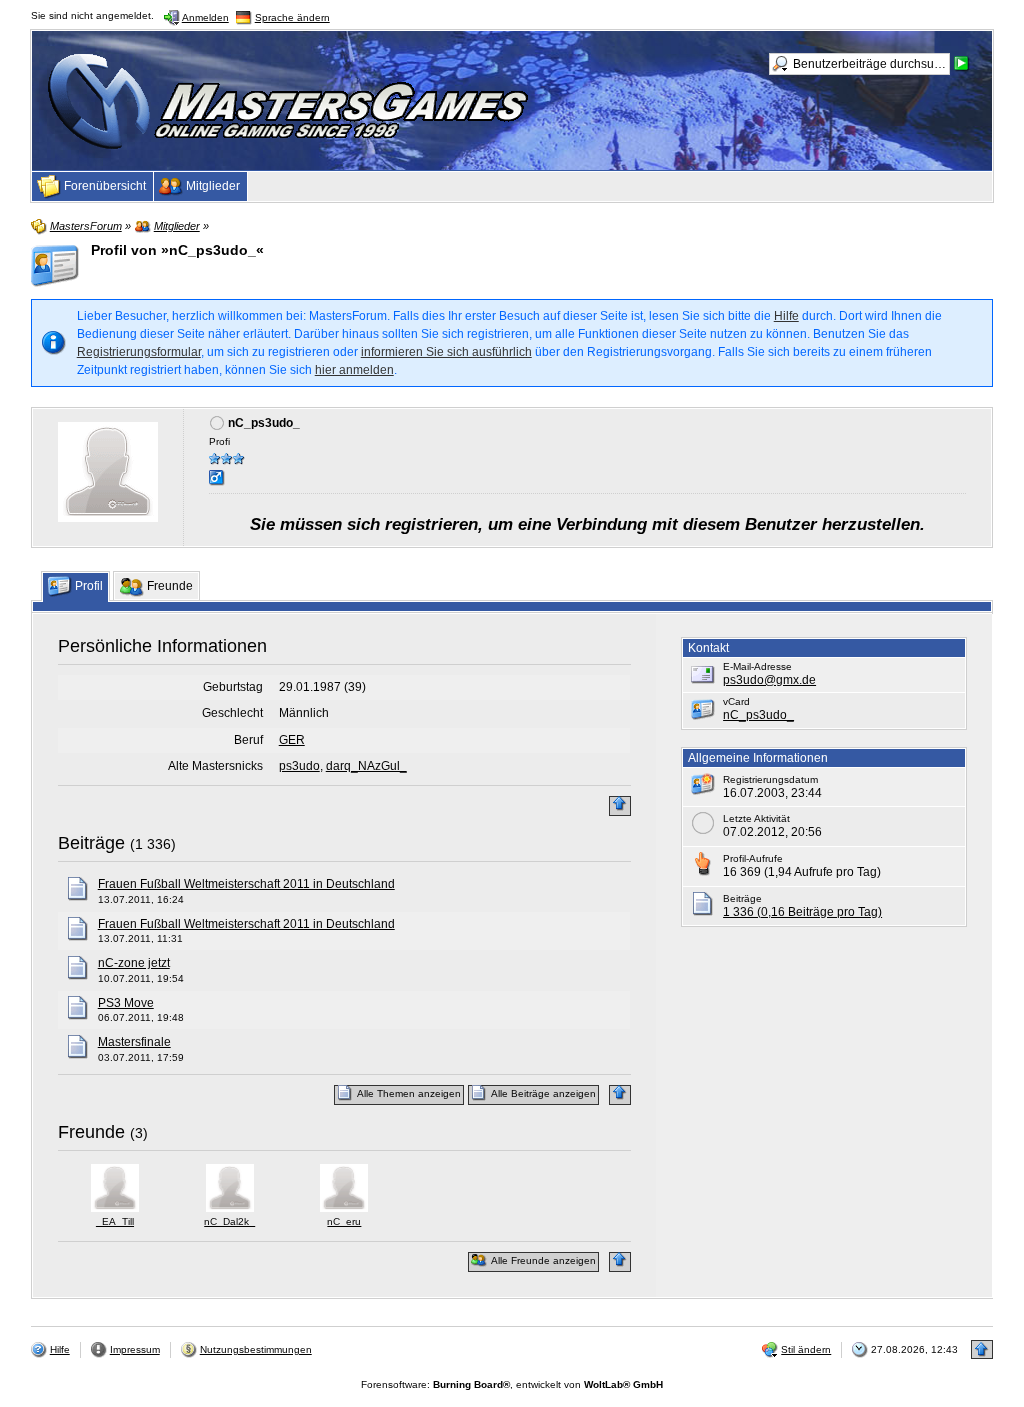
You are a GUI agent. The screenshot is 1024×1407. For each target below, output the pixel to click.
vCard (736, 701)
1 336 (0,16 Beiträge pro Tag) (802, 912)
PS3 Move (126, 1003)
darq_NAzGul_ (366, 766)
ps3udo (299, 766)
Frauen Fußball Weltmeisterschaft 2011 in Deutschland (246, 884)
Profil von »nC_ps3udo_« (177, 250)
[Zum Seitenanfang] (620, 806)
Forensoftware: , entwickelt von (512, 1384)
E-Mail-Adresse (757, 666)
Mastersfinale (134, 1042)
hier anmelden (354, 370)
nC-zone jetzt (134, 963)
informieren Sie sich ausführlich (446, 352)
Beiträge (91, 843)
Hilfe (786, 316)
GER (292, 740)
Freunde (91, 1132)
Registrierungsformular (139, 352)
